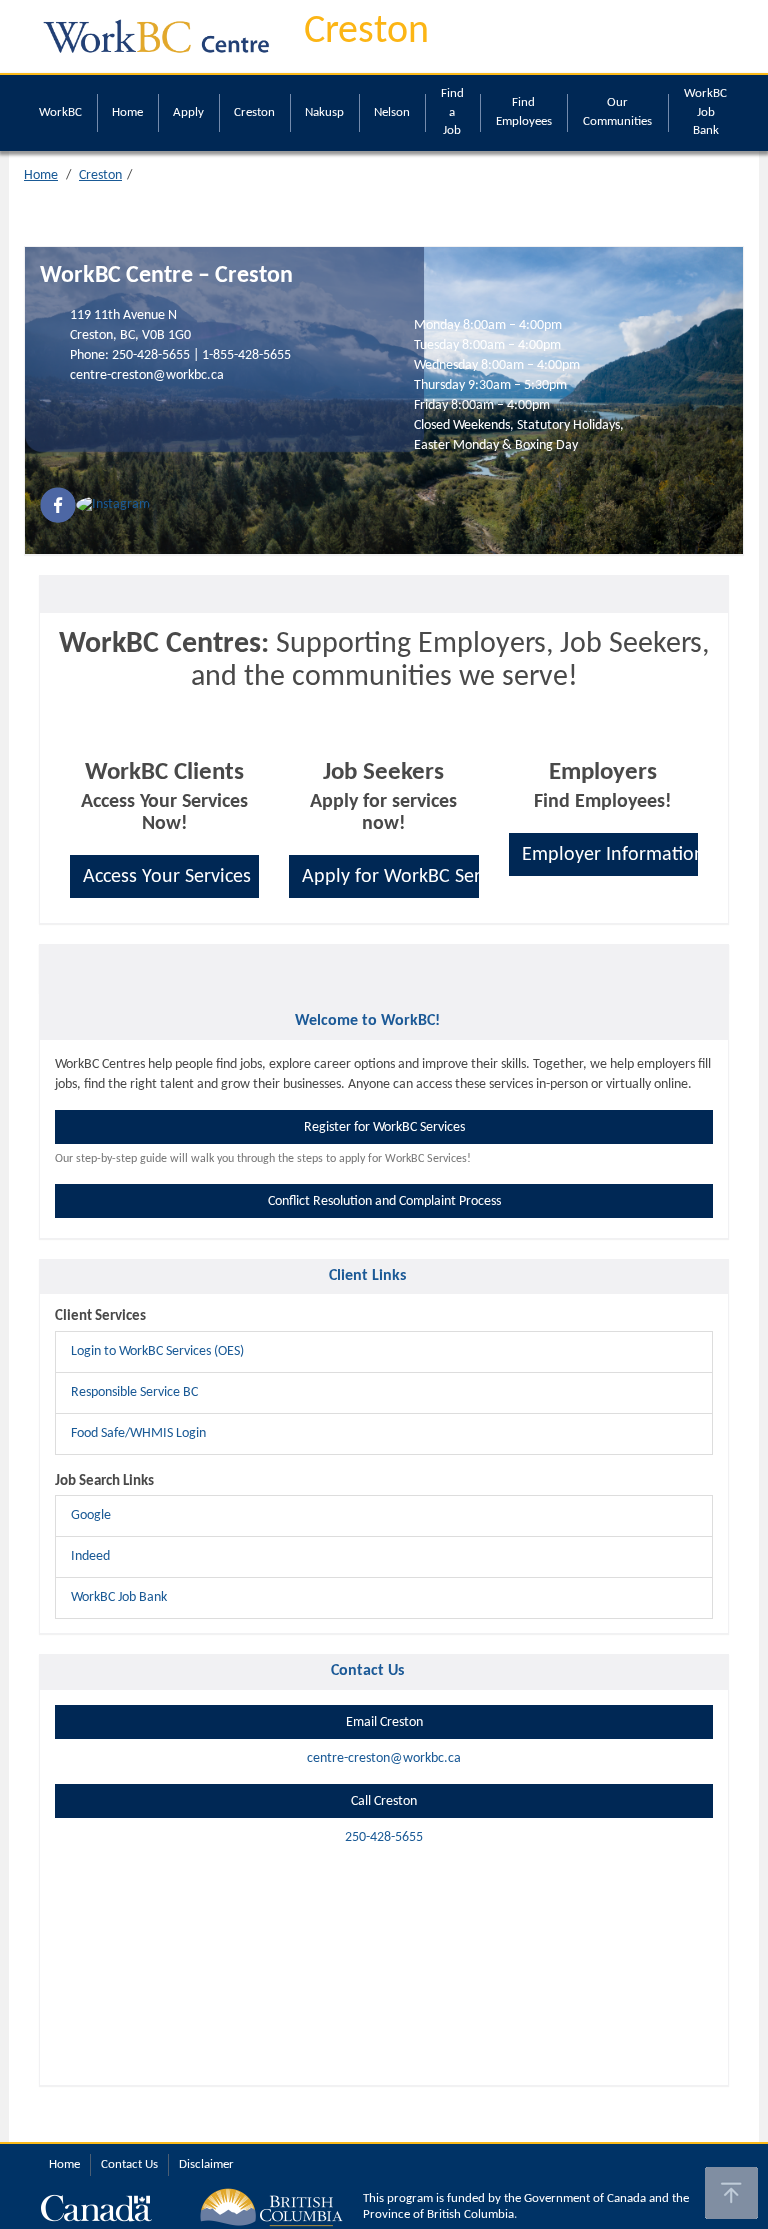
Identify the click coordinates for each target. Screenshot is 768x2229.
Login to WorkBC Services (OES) (157, 1351)
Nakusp (324, 112)
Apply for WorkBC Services (390, 877)
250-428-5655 (151, 355)
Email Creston (384, 1722)
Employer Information (610, 855)
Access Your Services (167, 877)
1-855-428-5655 (246, 355)
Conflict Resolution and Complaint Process (384, 1201)
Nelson (392, 112)
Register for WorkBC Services (384, 1127)
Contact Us (129, 2164)
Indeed (90, 1556)
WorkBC (60, 112)
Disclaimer (206, 2164)
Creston (366, 32)
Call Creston (384, 1801)
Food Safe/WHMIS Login (138, 1433)
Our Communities (617, 112)
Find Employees (524, 112)
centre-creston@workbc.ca (147, 375)
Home (127, 112)
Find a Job (452, 112)
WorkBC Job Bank (705, 112)
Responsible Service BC (134, 1392)
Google (91, 1515)
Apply (188, 112)
